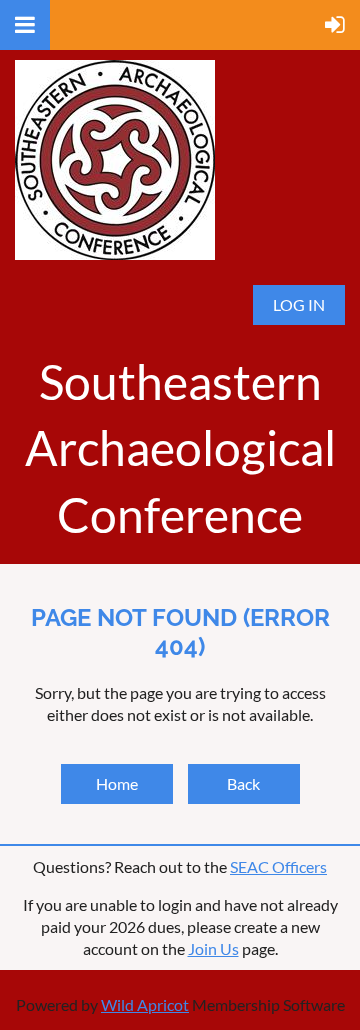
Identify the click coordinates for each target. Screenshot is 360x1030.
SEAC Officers (278, 866)
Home (117, 783)
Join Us (213, 948)
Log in (299, 304)
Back (243, 783)
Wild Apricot (145, 1004)
